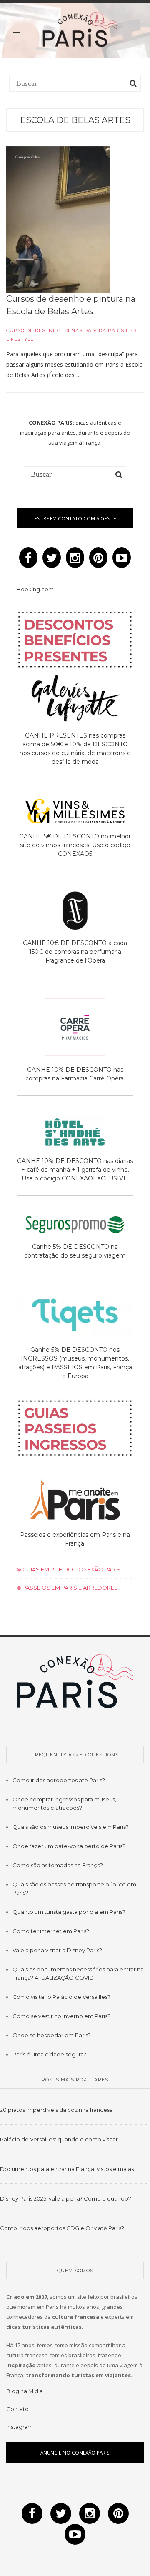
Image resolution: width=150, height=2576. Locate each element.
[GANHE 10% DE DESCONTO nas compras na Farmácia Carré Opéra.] (75, 1029)
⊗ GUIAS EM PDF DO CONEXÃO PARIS (69, 1569)
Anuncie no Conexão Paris (75, 2453)
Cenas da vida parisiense (102, 330)
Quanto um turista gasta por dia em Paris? (69, 1912)
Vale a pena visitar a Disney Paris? (57, 1950)
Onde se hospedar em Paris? (52, 2035)
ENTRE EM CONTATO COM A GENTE (75, 518)
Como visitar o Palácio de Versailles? (61, 1997)
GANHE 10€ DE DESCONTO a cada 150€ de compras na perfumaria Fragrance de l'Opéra (75, 952)
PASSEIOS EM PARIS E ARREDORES (70, 1588)
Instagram (20, 2427)
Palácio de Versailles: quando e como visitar (59, 2139)
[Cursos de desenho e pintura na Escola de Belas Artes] (58, 219)
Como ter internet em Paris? (51, 1931)
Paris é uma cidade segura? (49, 2054)
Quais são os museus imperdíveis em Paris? (71, 1827)
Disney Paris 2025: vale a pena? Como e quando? (66, 2198)
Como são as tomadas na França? (58, 1865)
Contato (17, 2409)
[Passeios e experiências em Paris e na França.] (75, 1501)
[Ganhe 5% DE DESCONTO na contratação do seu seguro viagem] (75, 1226)
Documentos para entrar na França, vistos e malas (67, 2169)
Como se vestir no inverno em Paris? (61, 2016)
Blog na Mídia (25, 2391)
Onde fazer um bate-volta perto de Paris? (69, 1846)
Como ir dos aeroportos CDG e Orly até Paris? (62, 2228)
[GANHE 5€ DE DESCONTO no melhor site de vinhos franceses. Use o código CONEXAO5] (75, 813)
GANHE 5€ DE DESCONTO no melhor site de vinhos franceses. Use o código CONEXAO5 (75, 845)
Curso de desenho (34, 330)
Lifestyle (20, 339)
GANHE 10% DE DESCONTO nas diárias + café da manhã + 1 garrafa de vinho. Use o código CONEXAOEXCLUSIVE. (75, 1170)
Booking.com (35, 589)
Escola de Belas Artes (75, 120)
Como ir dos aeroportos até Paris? (59, 1780)
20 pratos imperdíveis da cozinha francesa (56, 2110)
